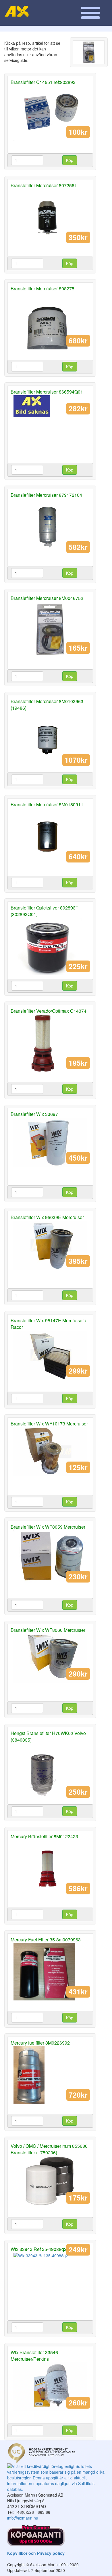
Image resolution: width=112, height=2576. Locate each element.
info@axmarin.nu (23, 2518)
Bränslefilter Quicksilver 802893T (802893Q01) (45, 911)
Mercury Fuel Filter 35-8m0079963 (46, 1940)
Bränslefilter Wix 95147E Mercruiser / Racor (48, 1324)
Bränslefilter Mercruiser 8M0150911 (47, 804)
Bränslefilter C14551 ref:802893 (43, 82)
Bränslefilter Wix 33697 (34, 1114)
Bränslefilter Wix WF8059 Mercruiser (48, 1527)
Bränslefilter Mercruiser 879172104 (46, 495)
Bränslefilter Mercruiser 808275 (43, 288)
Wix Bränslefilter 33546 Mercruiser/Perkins (34, 2356)
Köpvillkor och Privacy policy (36, 2553)
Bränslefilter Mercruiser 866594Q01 (47, 392)
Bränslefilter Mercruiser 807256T (44, 185)
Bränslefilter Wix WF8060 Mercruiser (48, 1630)
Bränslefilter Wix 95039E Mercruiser (47, 1217)
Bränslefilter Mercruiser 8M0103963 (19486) (47, 705)
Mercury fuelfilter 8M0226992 (40, 2043)
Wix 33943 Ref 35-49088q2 (39, 2249)
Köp (70, 160)
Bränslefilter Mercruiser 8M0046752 (47, 598)
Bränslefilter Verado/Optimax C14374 (49, 1011)
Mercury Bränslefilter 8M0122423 (44, 1836)
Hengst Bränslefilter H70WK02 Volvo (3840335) (48, 1736)
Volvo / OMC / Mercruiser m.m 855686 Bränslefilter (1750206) (49, 2149)
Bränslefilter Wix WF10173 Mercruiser (49, 1424)
